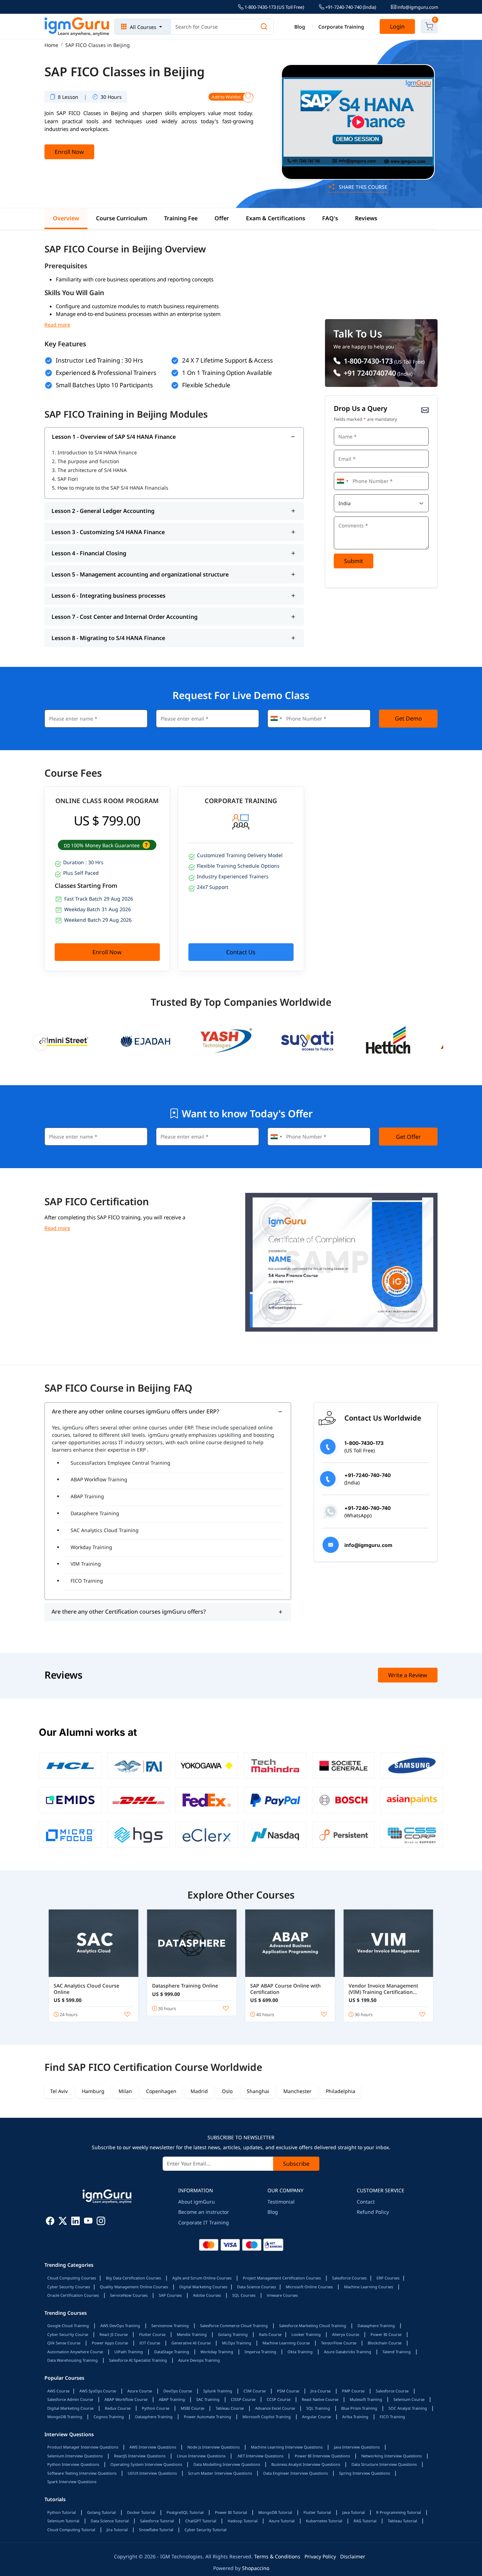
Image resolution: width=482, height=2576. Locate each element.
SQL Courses (244, 2295)
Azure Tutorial (282, 2521)
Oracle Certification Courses (73, 2295)
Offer (222, 218)
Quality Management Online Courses (134, 2287)
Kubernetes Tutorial (324, 2521)
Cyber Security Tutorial (206, 2530)
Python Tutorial (62, 2512)
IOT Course (150, 2343)
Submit (354, 561)
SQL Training (318, 2408)
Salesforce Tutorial (157, 2521)
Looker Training (306, 2334)
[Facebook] (50, 2222)
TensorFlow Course (339, 2343)
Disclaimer (353, 2556)
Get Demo (408, 718)
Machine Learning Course (286, 2343)
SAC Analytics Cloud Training (105, 1530)
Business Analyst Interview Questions (306, 2464)
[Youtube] (88, 2222)
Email (343, 449)
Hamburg (93, 2091)
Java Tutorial (354, 2512)
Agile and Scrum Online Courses (202, 2278)
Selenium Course (409, 2399)
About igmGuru (197, 2202)
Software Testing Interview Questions (82, 2473)
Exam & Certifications (276, 218)
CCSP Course (279, 2399)
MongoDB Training (65, 2417)
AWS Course (58, 2391)
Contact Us (241, 952)
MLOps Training (237, 2343)
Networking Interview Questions (391, 2456)
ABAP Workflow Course (126, 2399)
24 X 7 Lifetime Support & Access (227, 360)
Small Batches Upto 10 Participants (104, 385)
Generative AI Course (191, 2343)
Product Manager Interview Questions (83, 2447)
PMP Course (353, 2391)
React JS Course (114, 2334)
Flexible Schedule (206, 385)
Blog (300, 27)
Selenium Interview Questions (75, 2456)
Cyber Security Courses (69, 2287)
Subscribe (296, 2164)
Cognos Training (109, 2417)
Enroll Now (69, 152)
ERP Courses (388, 2278)
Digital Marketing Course (70, 2408)
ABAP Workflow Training (99, 1479)
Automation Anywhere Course (75, 2352)
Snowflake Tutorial (156, 2530)
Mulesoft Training (366, 2399)
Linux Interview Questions (201, 2456)
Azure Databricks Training (348, 2352)
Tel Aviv (59, 2091)
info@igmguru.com (417, 7)
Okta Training (300, 2352)
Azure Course (140, 2391)
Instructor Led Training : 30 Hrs (99, 360)
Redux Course (118, 2408)
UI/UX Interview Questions (152, 2473)
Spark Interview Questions (72, 2482)
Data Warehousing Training (73, 2360)
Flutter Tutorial (317, 2512)
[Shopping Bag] (429, 26)
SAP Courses (170, 2295)
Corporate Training (341, 27)
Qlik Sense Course (64, 2343)
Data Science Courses (257, 2287)
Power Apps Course (110, 2343)
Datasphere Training (95, 1513)
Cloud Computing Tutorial (71, 2530)
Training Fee (181, 218)
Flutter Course (152, 2334)
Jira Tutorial (117, 2530)
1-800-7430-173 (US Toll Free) (274, 7)
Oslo (227, 2091)
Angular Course (317, 2417)
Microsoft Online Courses (309, 2287)
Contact (366, 2202)
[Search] (264, 27)
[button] (146, 845)
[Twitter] (63, 2222)
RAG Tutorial (365, 2521)
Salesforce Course (392, 2391)
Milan (125, 2091)
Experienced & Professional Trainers (106, 373)
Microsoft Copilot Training (267, 2417)
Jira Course (321, 2391)
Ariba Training (355, 2417)
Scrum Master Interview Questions (220, 2473)
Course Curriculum (122, 218)
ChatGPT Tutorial (201, 2521)
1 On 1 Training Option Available (227, 373)
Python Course (156, 2408)
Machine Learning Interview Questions (287, 2447)
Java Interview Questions (357, 2447)
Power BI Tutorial (231, 2512)
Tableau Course (230, 2408)
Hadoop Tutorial (243, 2521)
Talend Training (397, 2352)
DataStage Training (172, 2352)
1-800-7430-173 (367, 361)
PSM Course (288, 2391)
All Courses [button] (143, 27)
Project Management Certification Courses (282, 2278)
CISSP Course (243, 2399)
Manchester (297, 2091)
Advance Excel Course (275, 2408)
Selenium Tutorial (63, 2521)
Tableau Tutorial (402, 2521)
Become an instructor (204, 2212)
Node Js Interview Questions (213, 2447)
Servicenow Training (170, 2326)
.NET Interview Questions (260, 2456)
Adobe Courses (207, 2295)
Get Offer (408, 1137)
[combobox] (342, 481)
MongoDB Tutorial (275, 2512)
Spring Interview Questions (364, 2473)
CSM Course (255, 2391)
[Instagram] (101, 2222)
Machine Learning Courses (369, 2287)
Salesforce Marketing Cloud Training (313, 2326)
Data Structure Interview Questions (384, 2464)
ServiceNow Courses (129, 2295)
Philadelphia (341, 2091)
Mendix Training (192, 2334)
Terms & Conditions (277, 2556)
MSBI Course (192, 2408)
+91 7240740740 (369, 373)
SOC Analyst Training (408, 2408)
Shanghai (258, 2091)
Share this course (362, 187)
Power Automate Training (207, 2417)
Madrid (199, 2091)
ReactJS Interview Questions (140, 2456)
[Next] (441, 1042)
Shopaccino (256, 2568)
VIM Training (86, 1564)
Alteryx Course (346, 2334)
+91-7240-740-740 (350, 7)
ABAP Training (87, 1496)
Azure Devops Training (199, 2360)
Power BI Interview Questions (322, 2456)
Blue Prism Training (359, 2408)
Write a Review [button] (408, 1675)
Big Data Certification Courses (133, 2278)
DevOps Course (178, 2391)
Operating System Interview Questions (146, 2464)
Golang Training (233, 2334)
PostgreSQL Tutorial (185, 2512)
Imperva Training (260, 2352)
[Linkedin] (76, 2222)
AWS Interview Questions (153, 2447)
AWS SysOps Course (98, 2391)
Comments (348, 516)
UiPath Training (129, 2352)
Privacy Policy (320, 2556)
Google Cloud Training (68, 2326)
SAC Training (208, 2399)
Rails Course (270, 2334)
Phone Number (352, 471)
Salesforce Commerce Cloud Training (234, 2326)
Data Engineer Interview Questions (296, 2473)
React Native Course (320, 2399)
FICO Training (87, 1581)
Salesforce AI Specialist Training (138, 2360)
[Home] (77, 27)
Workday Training (91, 1547)
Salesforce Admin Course (70, 2399)
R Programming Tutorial (399, 2512)
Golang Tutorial (101, 2512)
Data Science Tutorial (110, 2521)
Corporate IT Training (204, 2222)
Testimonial (281, 2202)
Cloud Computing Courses (72, 2278)
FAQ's (330, 218)
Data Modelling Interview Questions (227, 2464)
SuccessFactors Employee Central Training (120, 1463)
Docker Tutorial (141, 2512)
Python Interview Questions (73, 2464)
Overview (66, 218)
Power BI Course (386, 2334)
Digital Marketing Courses (203, 2287)
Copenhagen (161, 2091)
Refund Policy (373, 2212)
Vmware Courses (282, 2295)
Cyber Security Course (68, 2334)
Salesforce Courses (349, 2278)
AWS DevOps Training (120, 2326)
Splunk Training (218, 2391)
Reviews (366, 218)
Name (343, 427)
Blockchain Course (385, 2343)
